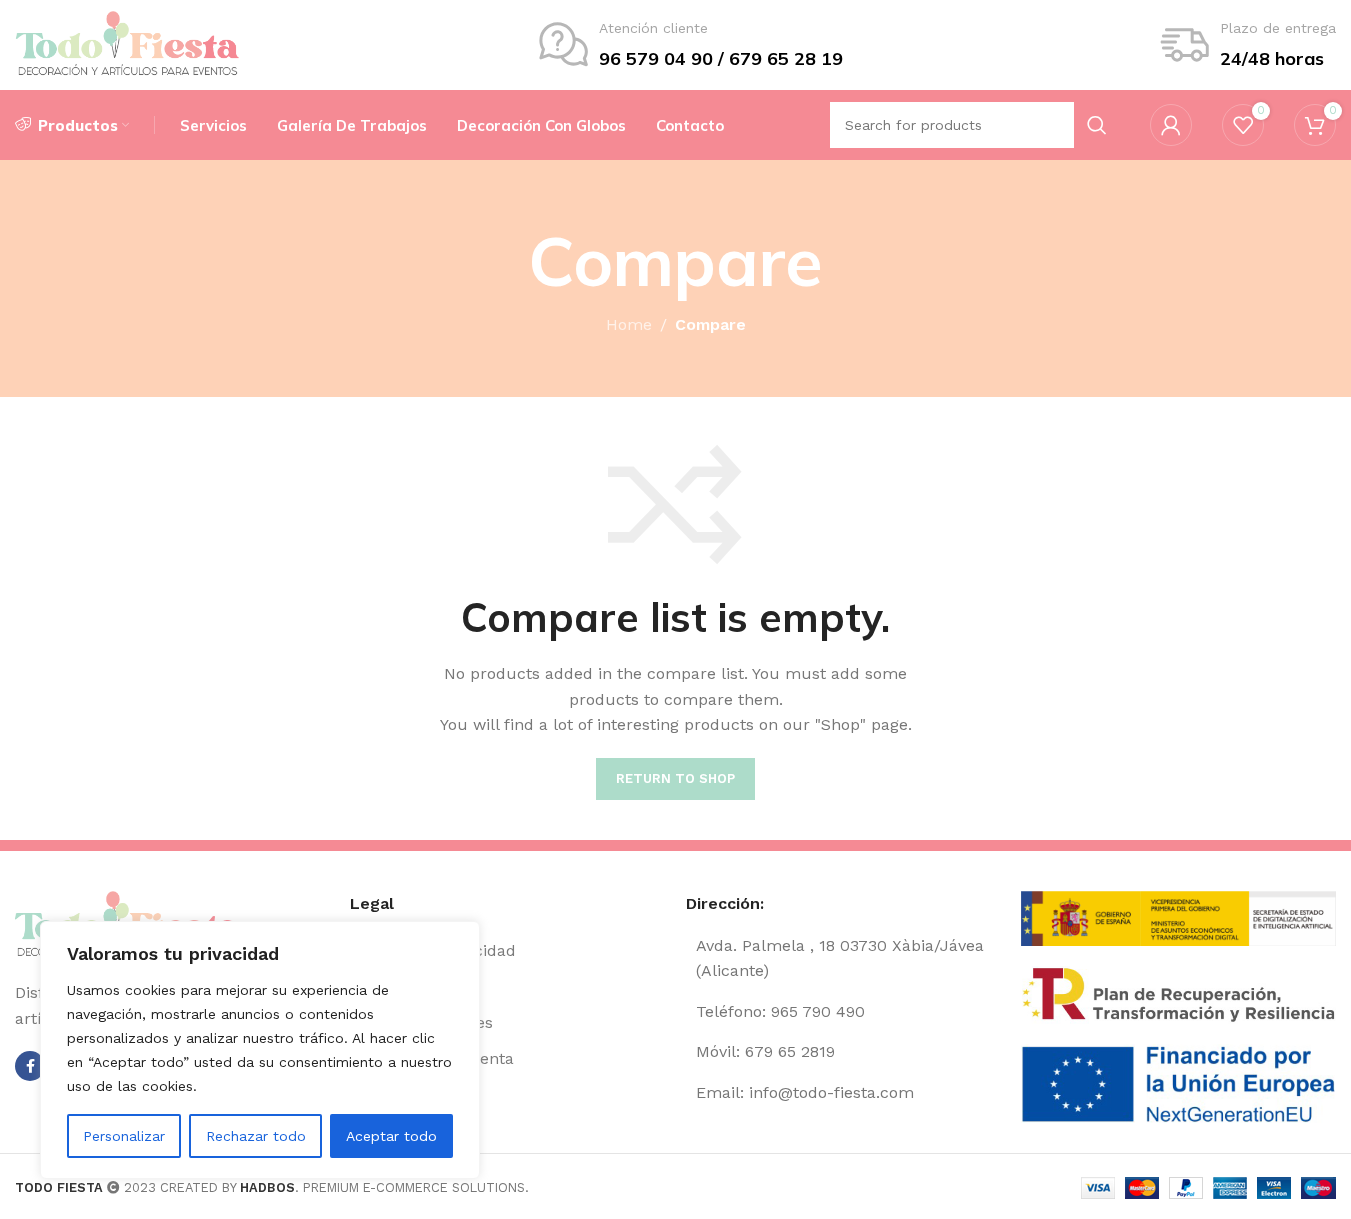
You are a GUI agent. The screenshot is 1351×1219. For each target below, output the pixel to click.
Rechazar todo (256, 1136)
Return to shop (675, 778)
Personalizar (124, 1136)
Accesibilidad (401, 1094)
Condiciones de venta (432, 1058)
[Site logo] (127, 43)
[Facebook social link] (30, 1066)
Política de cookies (421, 1022)
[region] (260, 1050)
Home (629, 324)
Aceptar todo (391, 1136)
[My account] (1171, 125)
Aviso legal (390, 986)
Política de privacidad (433, 950)
